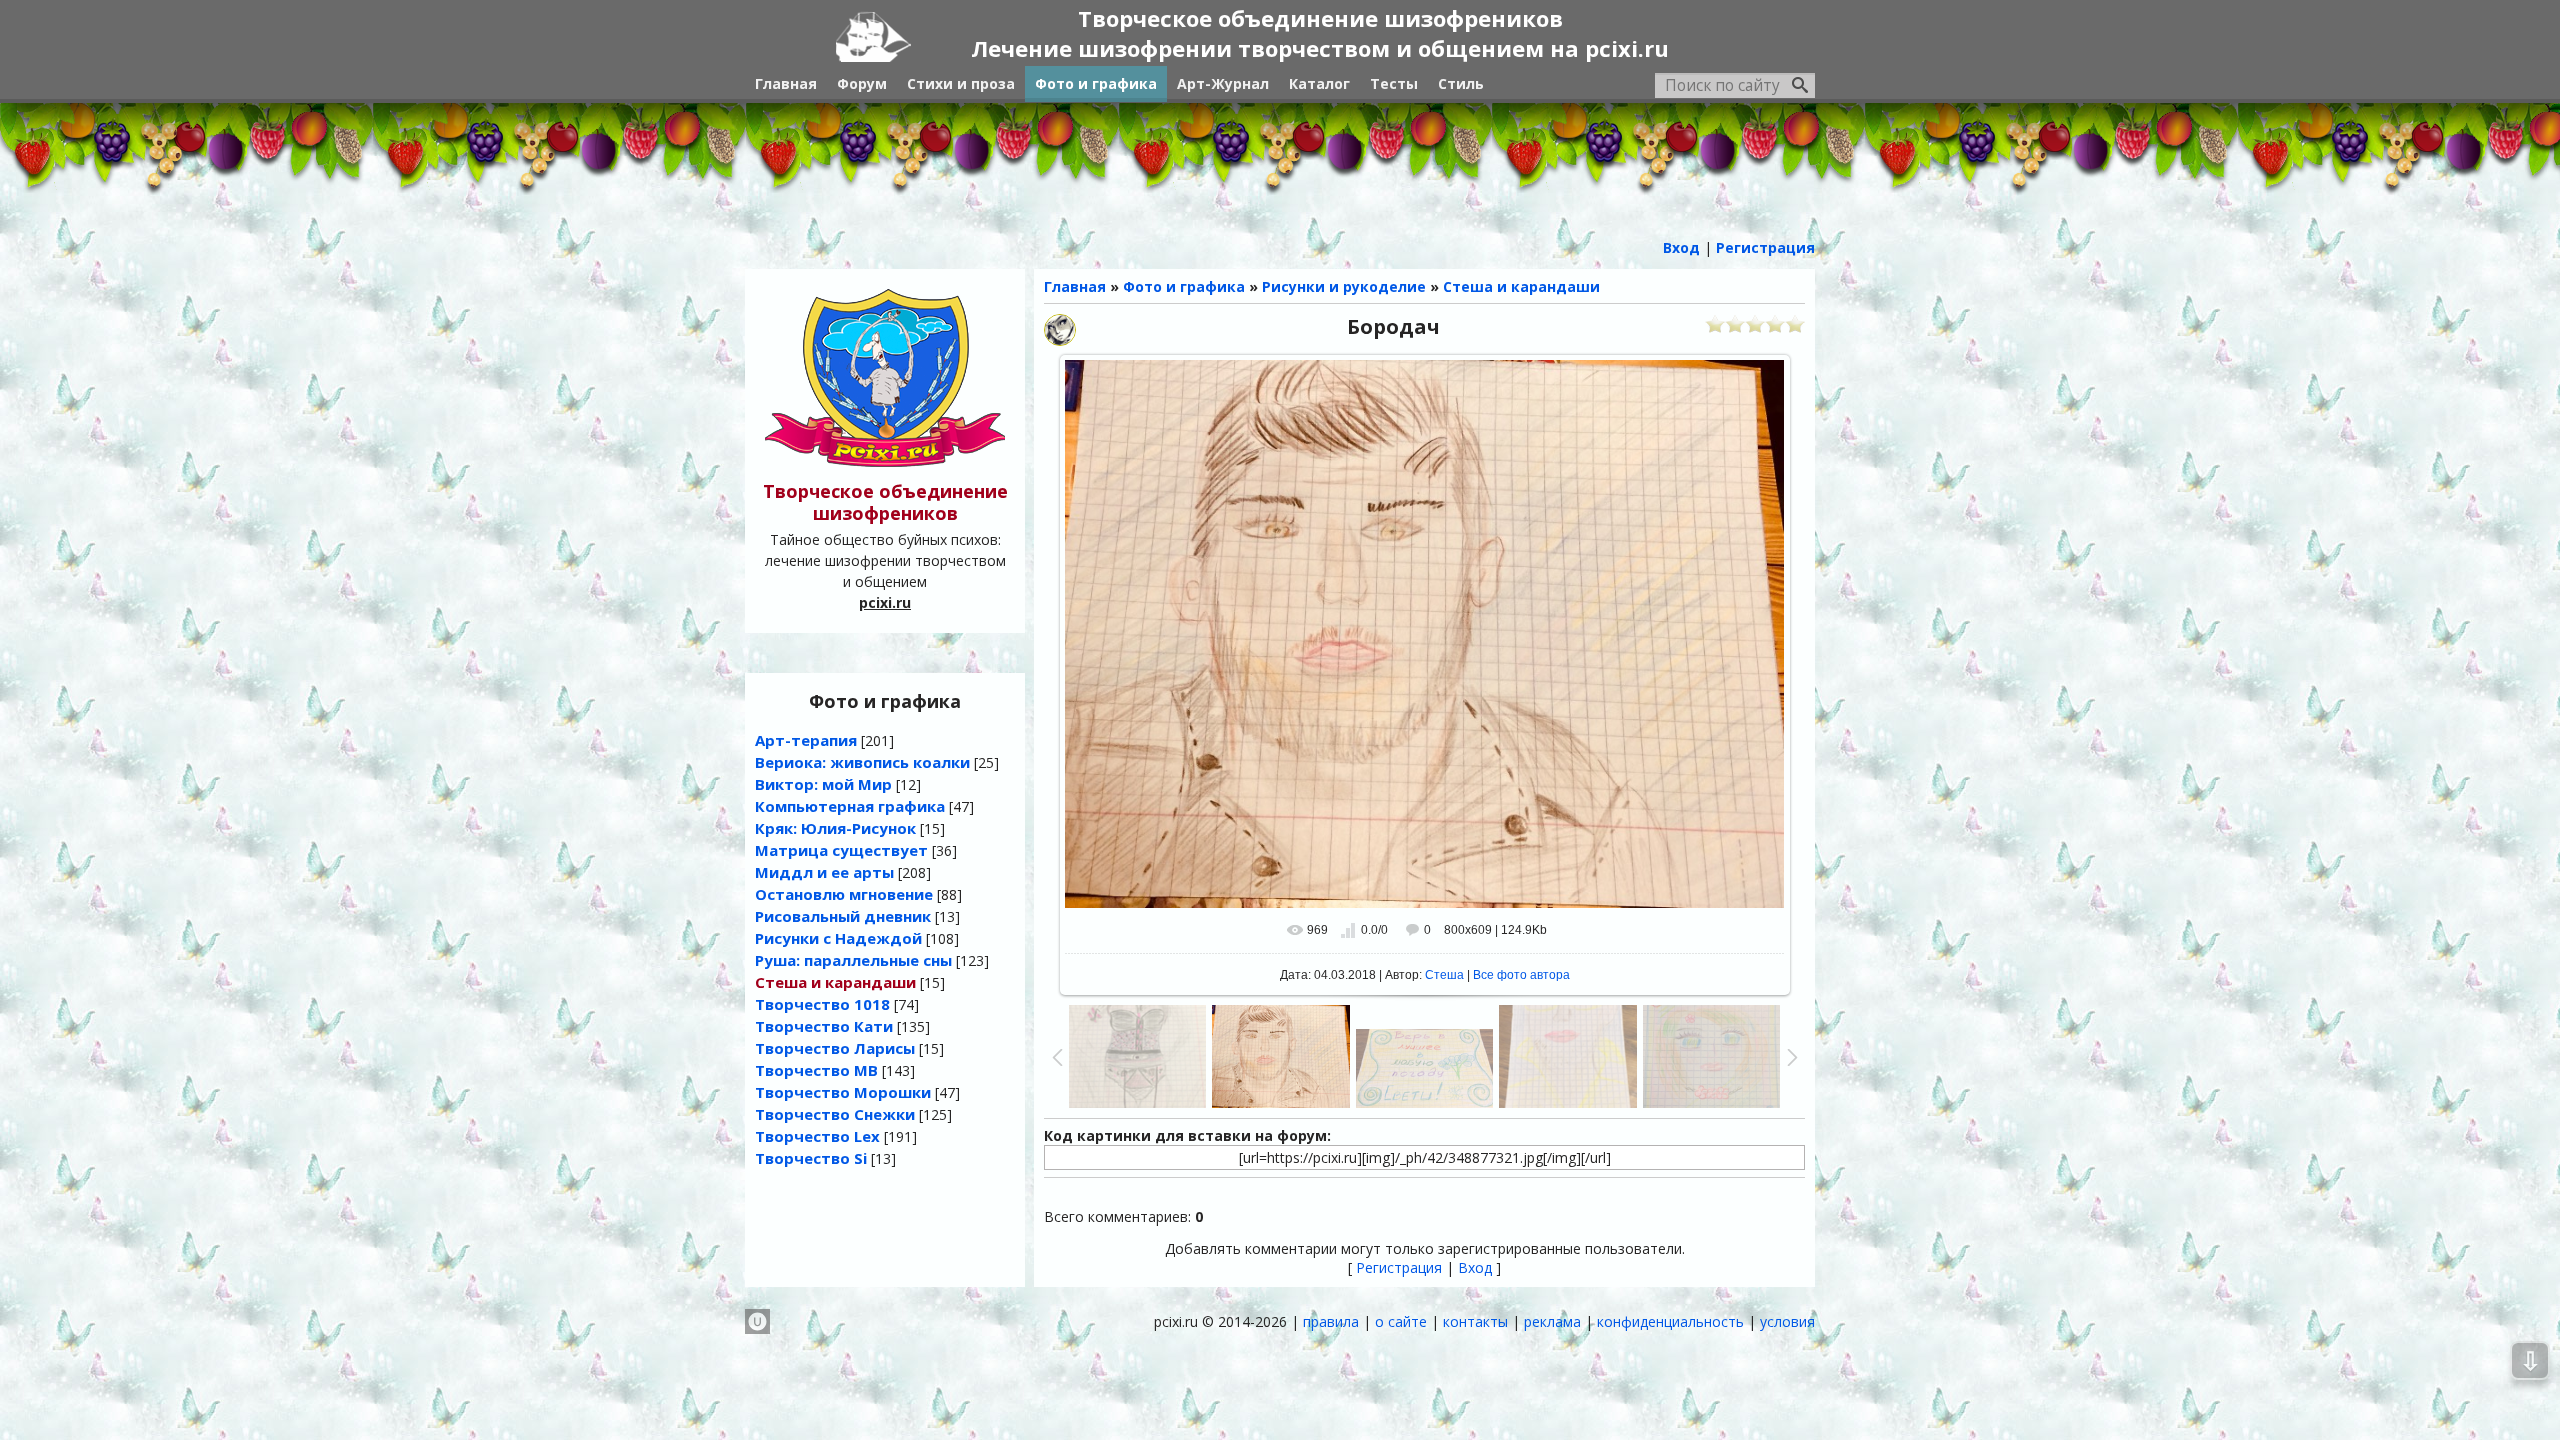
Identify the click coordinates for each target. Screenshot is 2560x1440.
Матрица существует (841, 850)
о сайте (1401, 1321)
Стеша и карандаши (835, 982)
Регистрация (1399, 1267)
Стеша (1444, 975)
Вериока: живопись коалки (862, 762)
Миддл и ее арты (824, 872)
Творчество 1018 (822, 1004)
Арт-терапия (806, 740)
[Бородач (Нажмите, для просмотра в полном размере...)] (1425, 633)
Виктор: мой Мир (823, 784)
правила (1331, 1321)
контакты (1475, 1321)
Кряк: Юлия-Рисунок (835, 828)
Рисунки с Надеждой (838, 938)
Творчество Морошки (843, 1092)
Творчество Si (811, 1158)
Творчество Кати (824, 1026)
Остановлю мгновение (844, 894)
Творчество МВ (816, 1070)
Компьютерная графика (850, 806)
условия (1787, 1321)
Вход (1475, 1267)
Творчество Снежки (835, 1114)
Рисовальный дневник (843, 916)
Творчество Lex (817, 1136)
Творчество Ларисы (835, 1048)
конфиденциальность (1670, 1321)
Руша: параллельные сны (853, 960)
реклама (1552, 1321)
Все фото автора (1521, 975)
